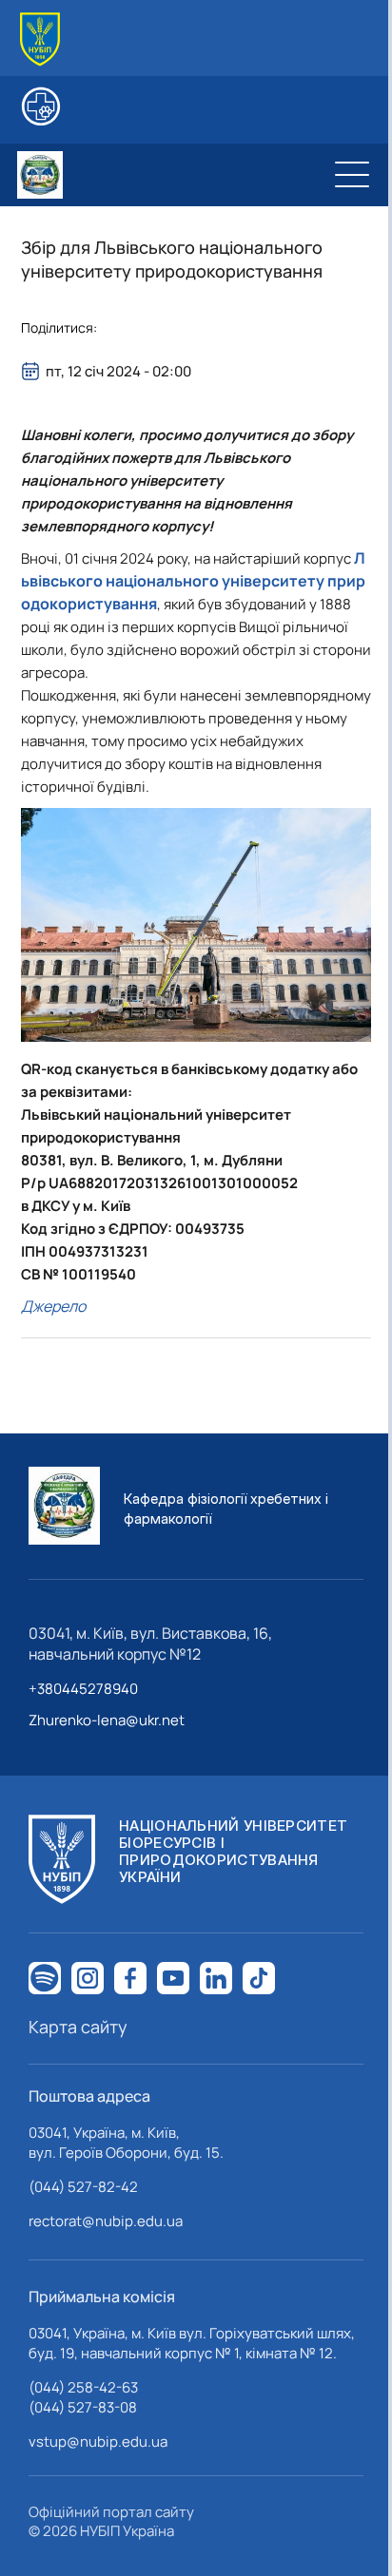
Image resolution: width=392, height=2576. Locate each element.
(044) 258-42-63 (83, 2387)
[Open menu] (352, 175)
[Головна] (40, 39)
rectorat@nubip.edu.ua (106, 2221)
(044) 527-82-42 (83, 2187)
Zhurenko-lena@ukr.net (107, 1720)
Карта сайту (78, 2027)
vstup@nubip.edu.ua (98, 2441)
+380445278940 (83, 1689)
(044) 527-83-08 (83, 2407)
